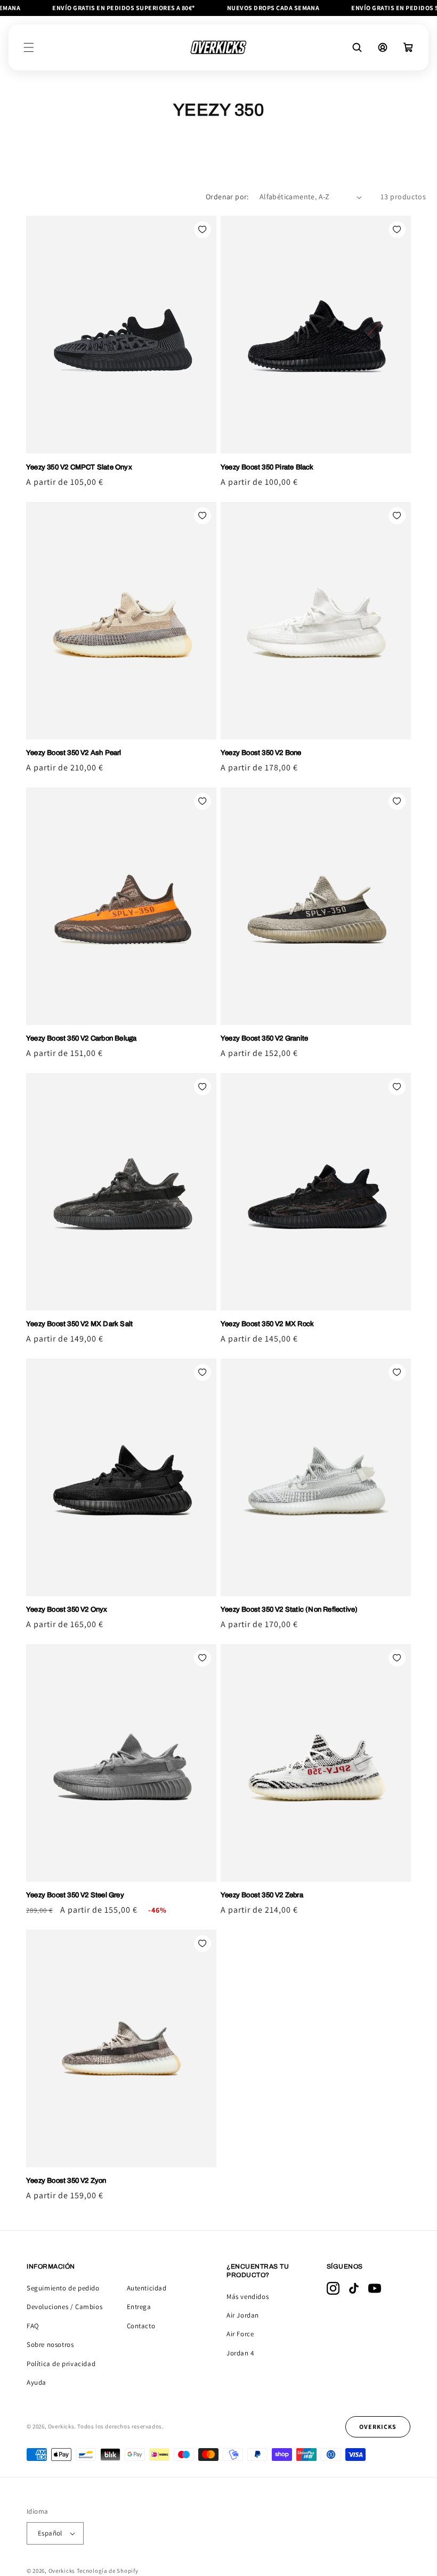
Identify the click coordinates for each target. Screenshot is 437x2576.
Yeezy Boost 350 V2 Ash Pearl (74, 753)
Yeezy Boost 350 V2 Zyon (66, 2181)
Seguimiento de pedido (63, 2288)
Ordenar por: (227, 197)
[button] (29, 47)
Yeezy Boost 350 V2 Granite (264, 1038)
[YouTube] (375, 2288)
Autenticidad (147, 2288)
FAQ (33, 2326)
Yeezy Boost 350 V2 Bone (261, 753)
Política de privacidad (61, 2364)
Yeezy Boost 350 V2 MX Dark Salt (79, 1324)
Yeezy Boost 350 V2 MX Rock (267, 1324)
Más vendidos (248, 2297)
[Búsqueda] (357, 47)
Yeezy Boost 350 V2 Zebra (262, 1895)
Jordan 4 (240, 2353)
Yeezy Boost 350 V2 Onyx (67, 1610)
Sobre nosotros (50, 2345)
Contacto (141, 2326)
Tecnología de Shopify (108, 2571)
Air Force (240, 2334)
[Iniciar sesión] (383, 47)
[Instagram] (333, 2288)
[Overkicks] (218, 47)
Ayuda (37, 2382)
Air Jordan (243, 2315)
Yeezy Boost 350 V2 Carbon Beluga (81, 1038)
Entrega (139, 2307)
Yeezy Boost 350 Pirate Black (267, 467)
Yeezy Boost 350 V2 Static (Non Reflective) (289, 1610)
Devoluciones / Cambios (64, 2307)
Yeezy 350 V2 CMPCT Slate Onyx (79, 467)
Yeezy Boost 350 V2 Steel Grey (75, 1895)
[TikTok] (354, 2288)
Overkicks (62, 2571)
